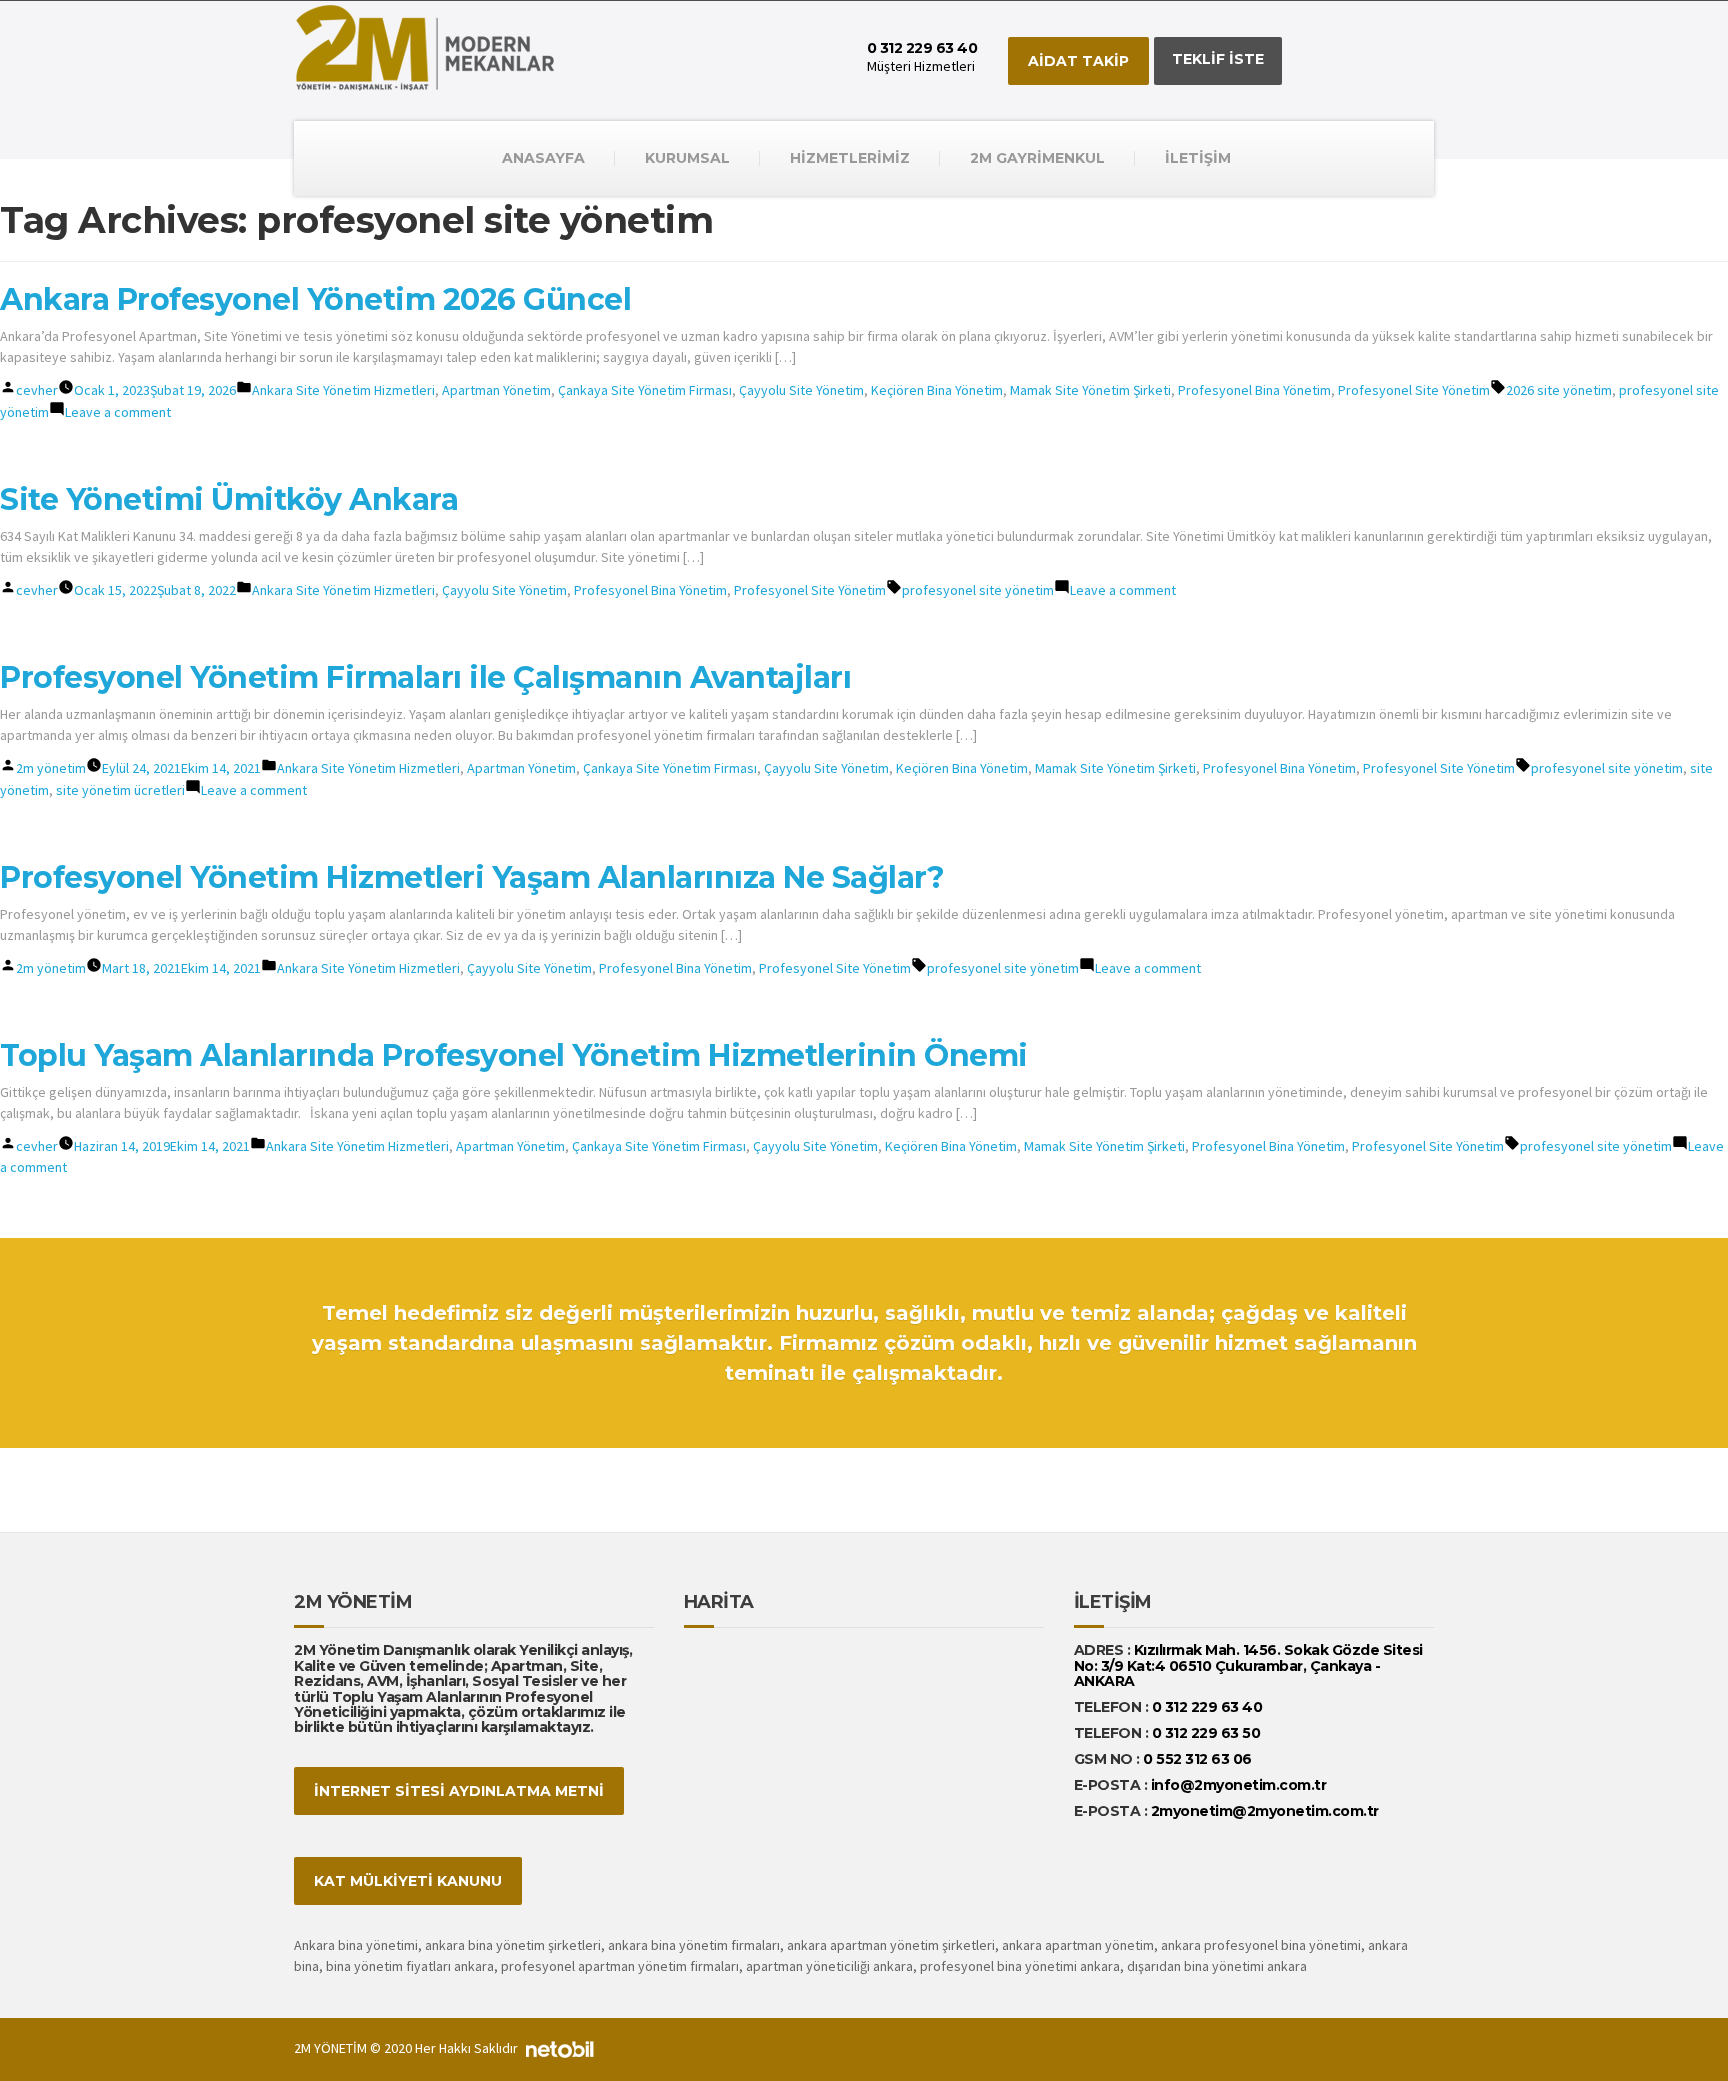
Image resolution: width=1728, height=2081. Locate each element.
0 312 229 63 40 (1205, 1707)
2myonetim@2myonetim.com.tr (1265, 1811)
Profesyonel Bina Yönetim (1254, 390)
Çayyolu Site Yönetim (801, 390)
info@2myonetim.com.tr (1239, 1785)
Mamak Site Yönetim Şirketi (1090, 390)
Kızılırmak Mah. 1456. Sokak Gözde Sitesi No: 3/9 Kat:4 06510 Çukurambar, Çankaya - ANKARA (1248, 1665)
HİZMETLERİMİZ (850, 158)
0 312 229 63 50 (1206, 1733)
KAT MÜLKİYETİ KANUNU (408, 1881)
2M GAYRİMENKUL (1037, 158)
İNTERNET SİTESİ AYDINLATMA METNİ (459, 1791)
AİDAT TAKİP (1078, 61)
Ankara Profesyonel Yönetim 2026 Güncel (315, 299)
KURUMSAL (687, 158)
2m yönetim (51, 768)
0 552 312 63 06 (1197, 1759)
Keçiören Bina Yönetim (937, 390)
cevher (37, 390)
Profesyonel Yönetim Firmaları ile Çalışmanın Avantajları (425, 677)
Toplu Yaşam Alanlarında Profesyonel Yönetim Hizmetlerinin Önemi (514, 1055)
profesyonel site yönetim (978, 590)
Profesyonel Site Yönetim (1414, 390)
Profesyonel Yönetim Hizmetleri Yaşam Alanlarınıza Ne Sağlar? (472, 877)
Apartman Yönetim (496, 390)
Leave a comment (118, 412)
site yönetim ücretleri (120, 790)
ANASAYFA (543, 158)
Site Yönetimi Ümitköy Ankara (229, 499)
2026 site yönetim (1559, 390)
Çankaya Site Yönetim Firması (645, 390)
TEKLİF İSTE (1218, 59)
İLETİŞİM (1198, 158)
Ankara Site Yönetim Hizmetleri (343, 390)
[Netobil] (560, 2048)
